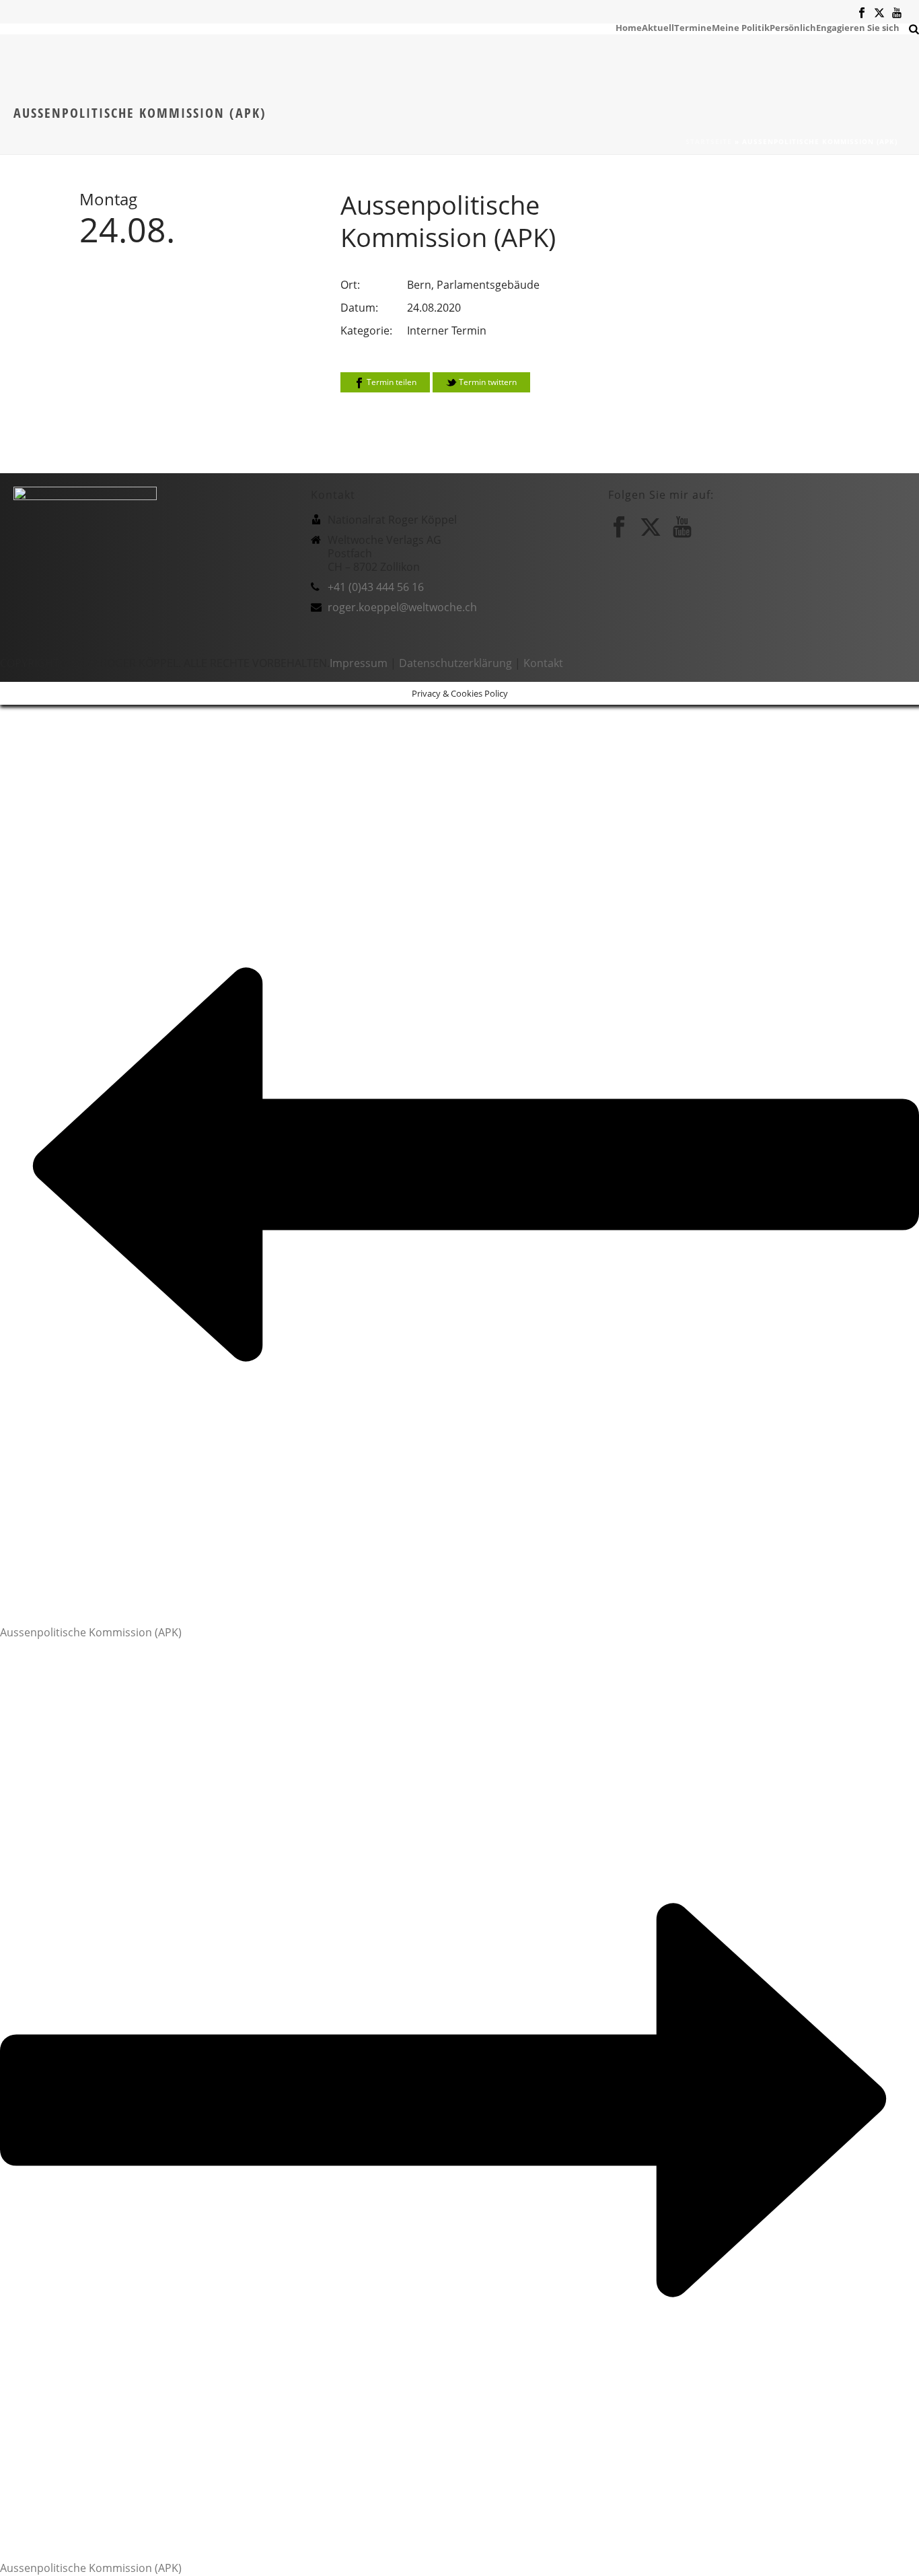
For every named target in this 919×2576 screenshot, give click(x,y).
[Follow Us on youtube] (682, 527)
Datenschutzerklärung (455, 663)
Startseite (709, 141)
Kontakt (543, 663)
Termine (693, 27)
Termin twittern (487, 382)
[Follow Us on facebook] (619, 527)
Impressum (359, 663)
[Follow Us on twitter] (651, 527)
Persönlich (793, 27)
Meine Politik (741, 27)
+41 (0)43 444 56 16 (376, 587)
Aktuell (658, 27)
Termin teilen (391, 382)
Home (629, 27)
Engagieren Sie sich (858, 27)
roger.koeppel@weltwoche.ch (402, 607)
